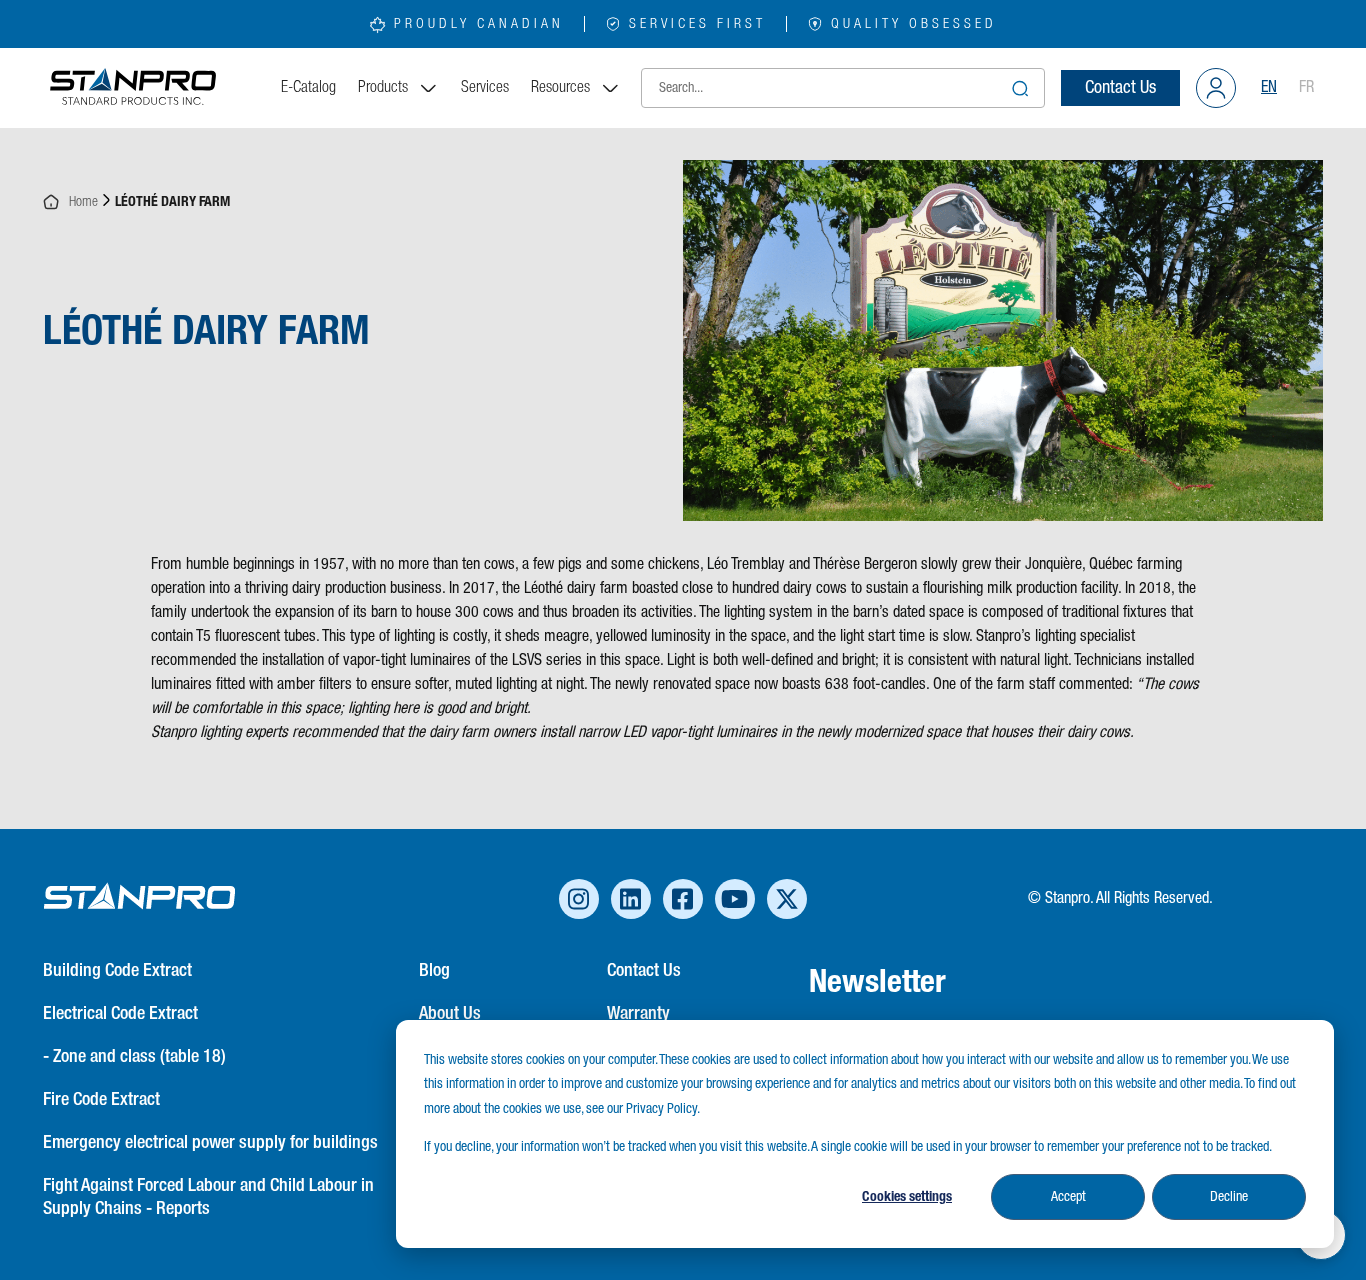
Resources (560, 88)
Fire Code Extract (101, 1100)
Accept (1068, 1197)
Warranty (638, 1014)
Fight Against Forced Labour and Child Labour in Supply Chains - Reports (208, 1197)
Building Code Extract (117, 971)
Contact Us (1120, 88)
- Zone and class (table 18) (134, 1057)
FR (1306, 88)
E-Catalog (308, 88)
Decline (1229, 1197)
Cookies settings (907, 1197)
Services (485, 88)
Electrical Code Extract (120, 1014)
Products (383, 88)
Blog (434, 971)
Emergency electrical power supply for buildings (210, 1143)
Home (79, 202)
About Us (450, 1014)
